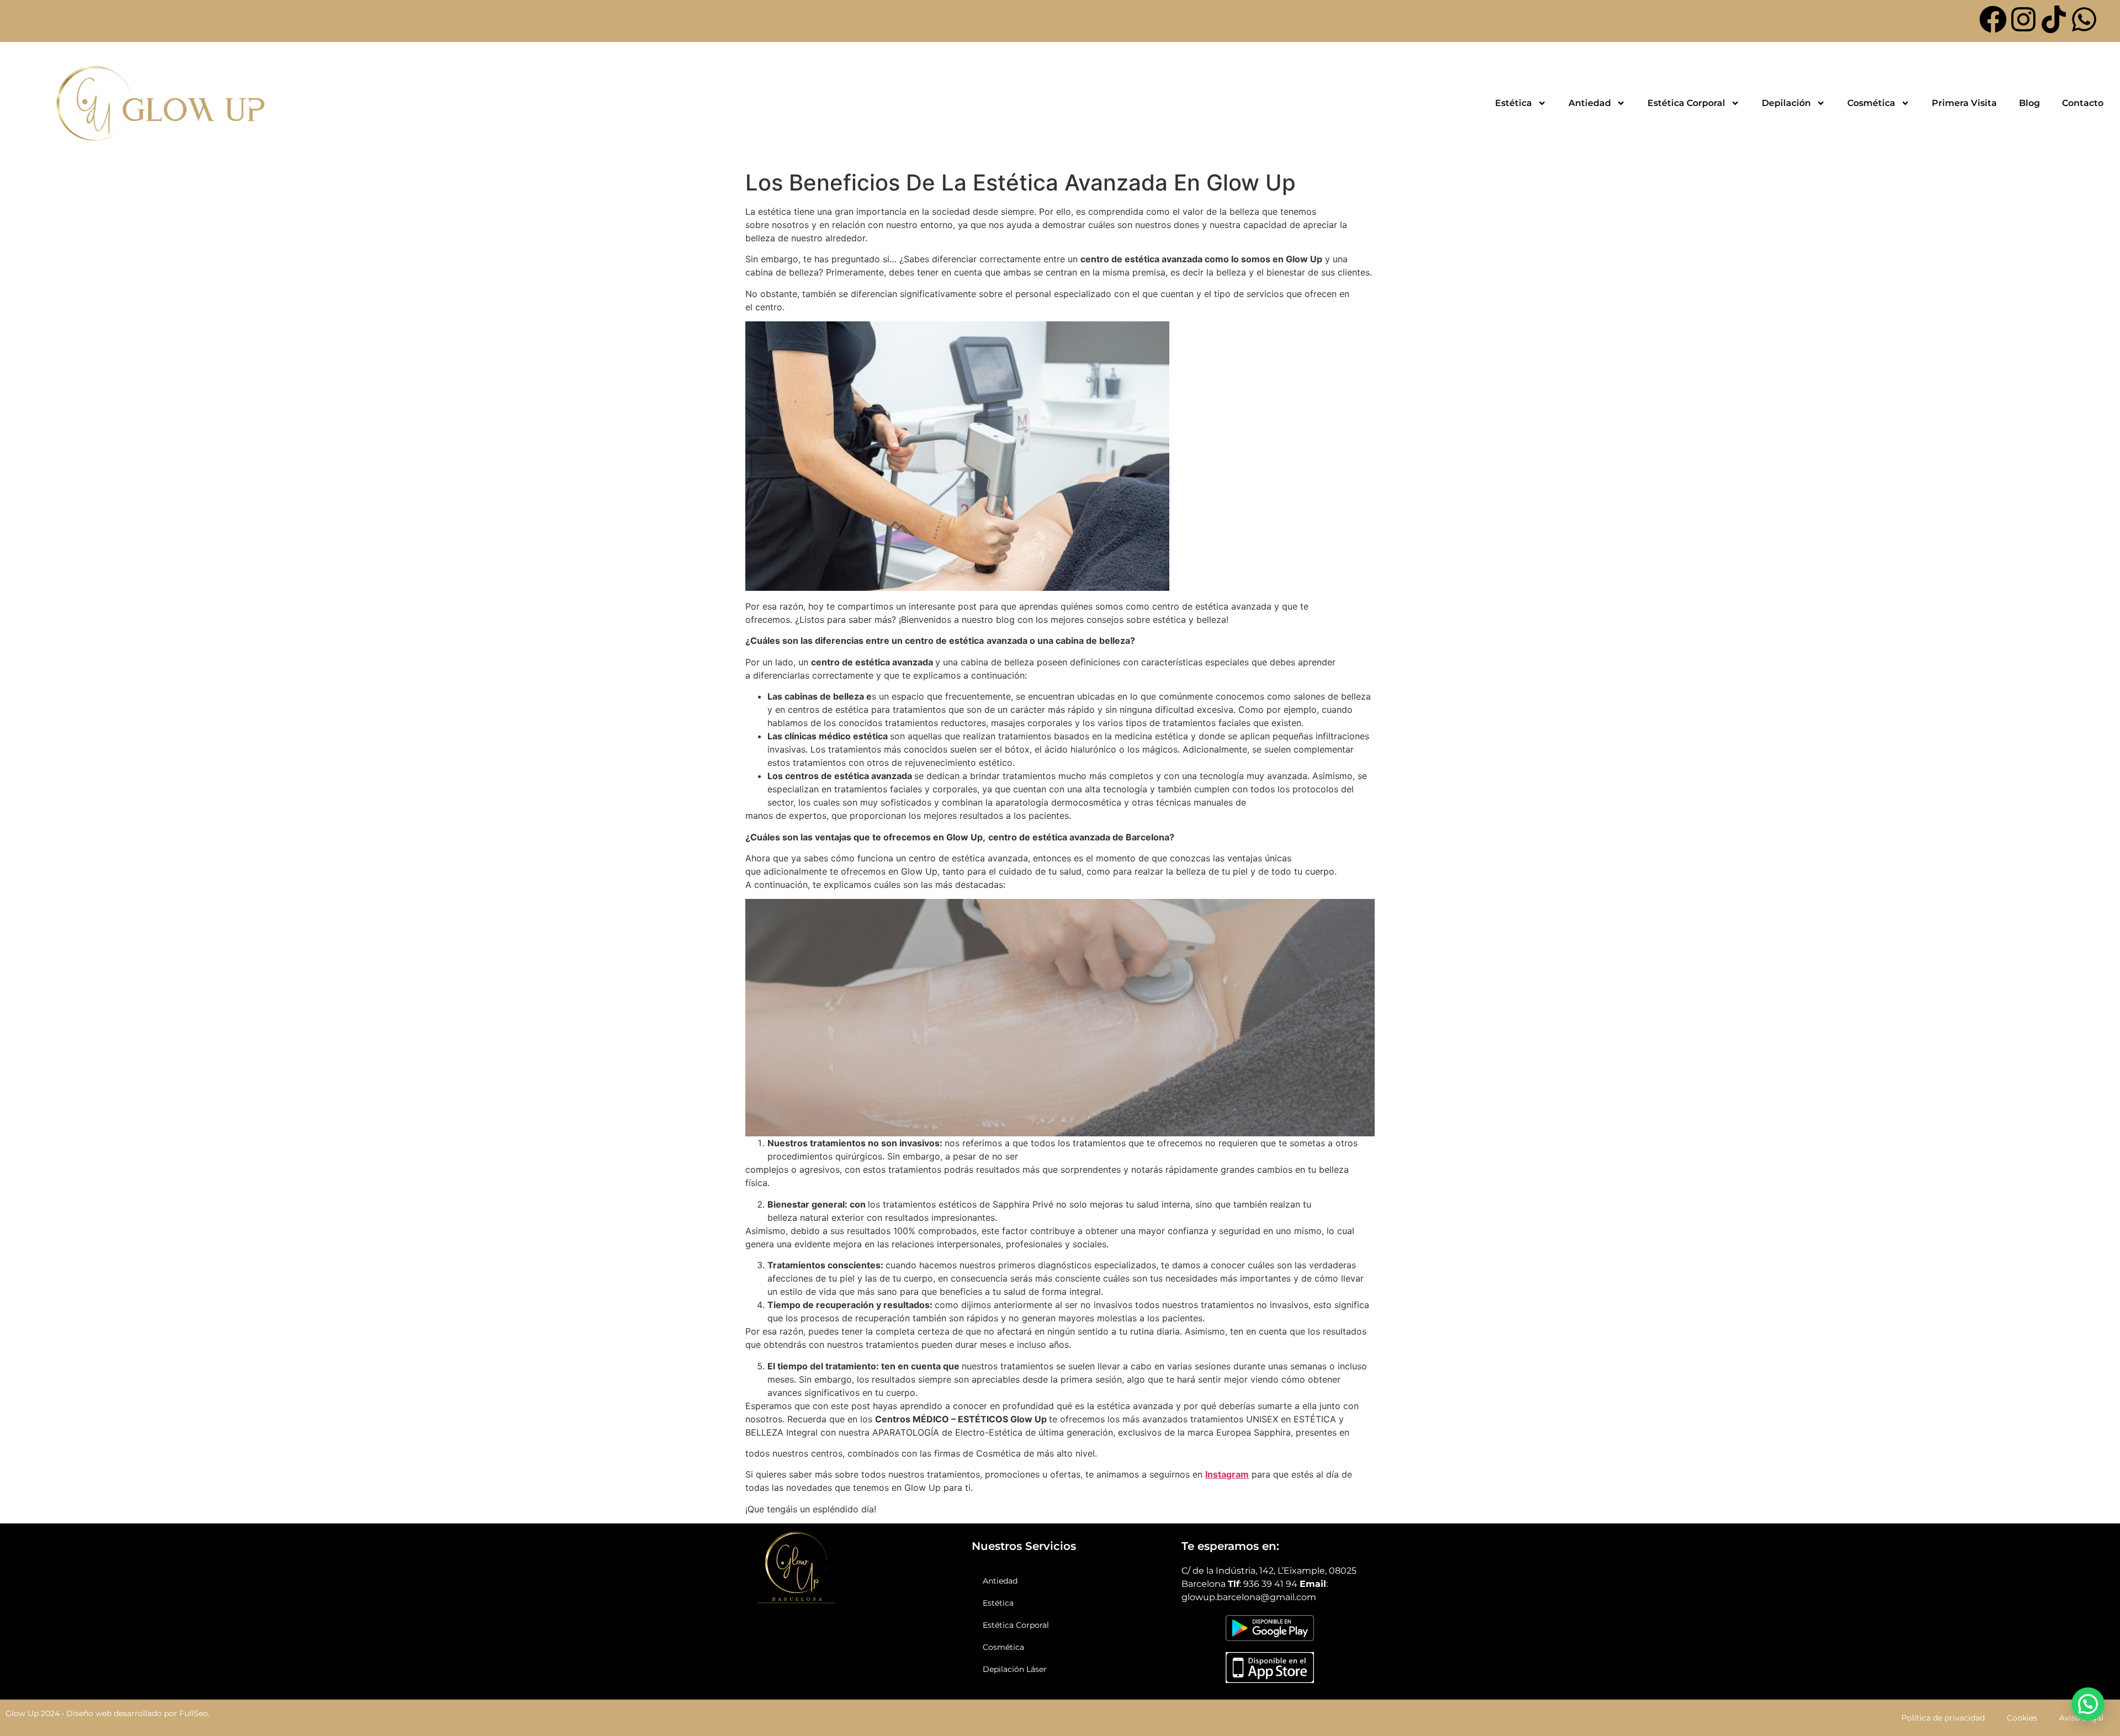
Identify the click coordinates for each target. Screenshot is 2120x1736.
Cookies (2022, 1718)
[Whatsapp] (2084, 19)
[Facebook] (1993, 19)
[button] (2088, 1704)
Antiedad (1590, 103)
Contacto (2083, 103)
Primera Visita (1964, 103)
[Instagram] (2023, 19)
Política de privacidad (1943, 1718)
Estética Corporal (1686, 103)
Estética (1514, 103)
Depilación (1786, 103)
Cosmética (1871, 103)
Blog (2029, 103)
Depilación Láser (1015, 1669)
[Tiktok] (2054, 19)
